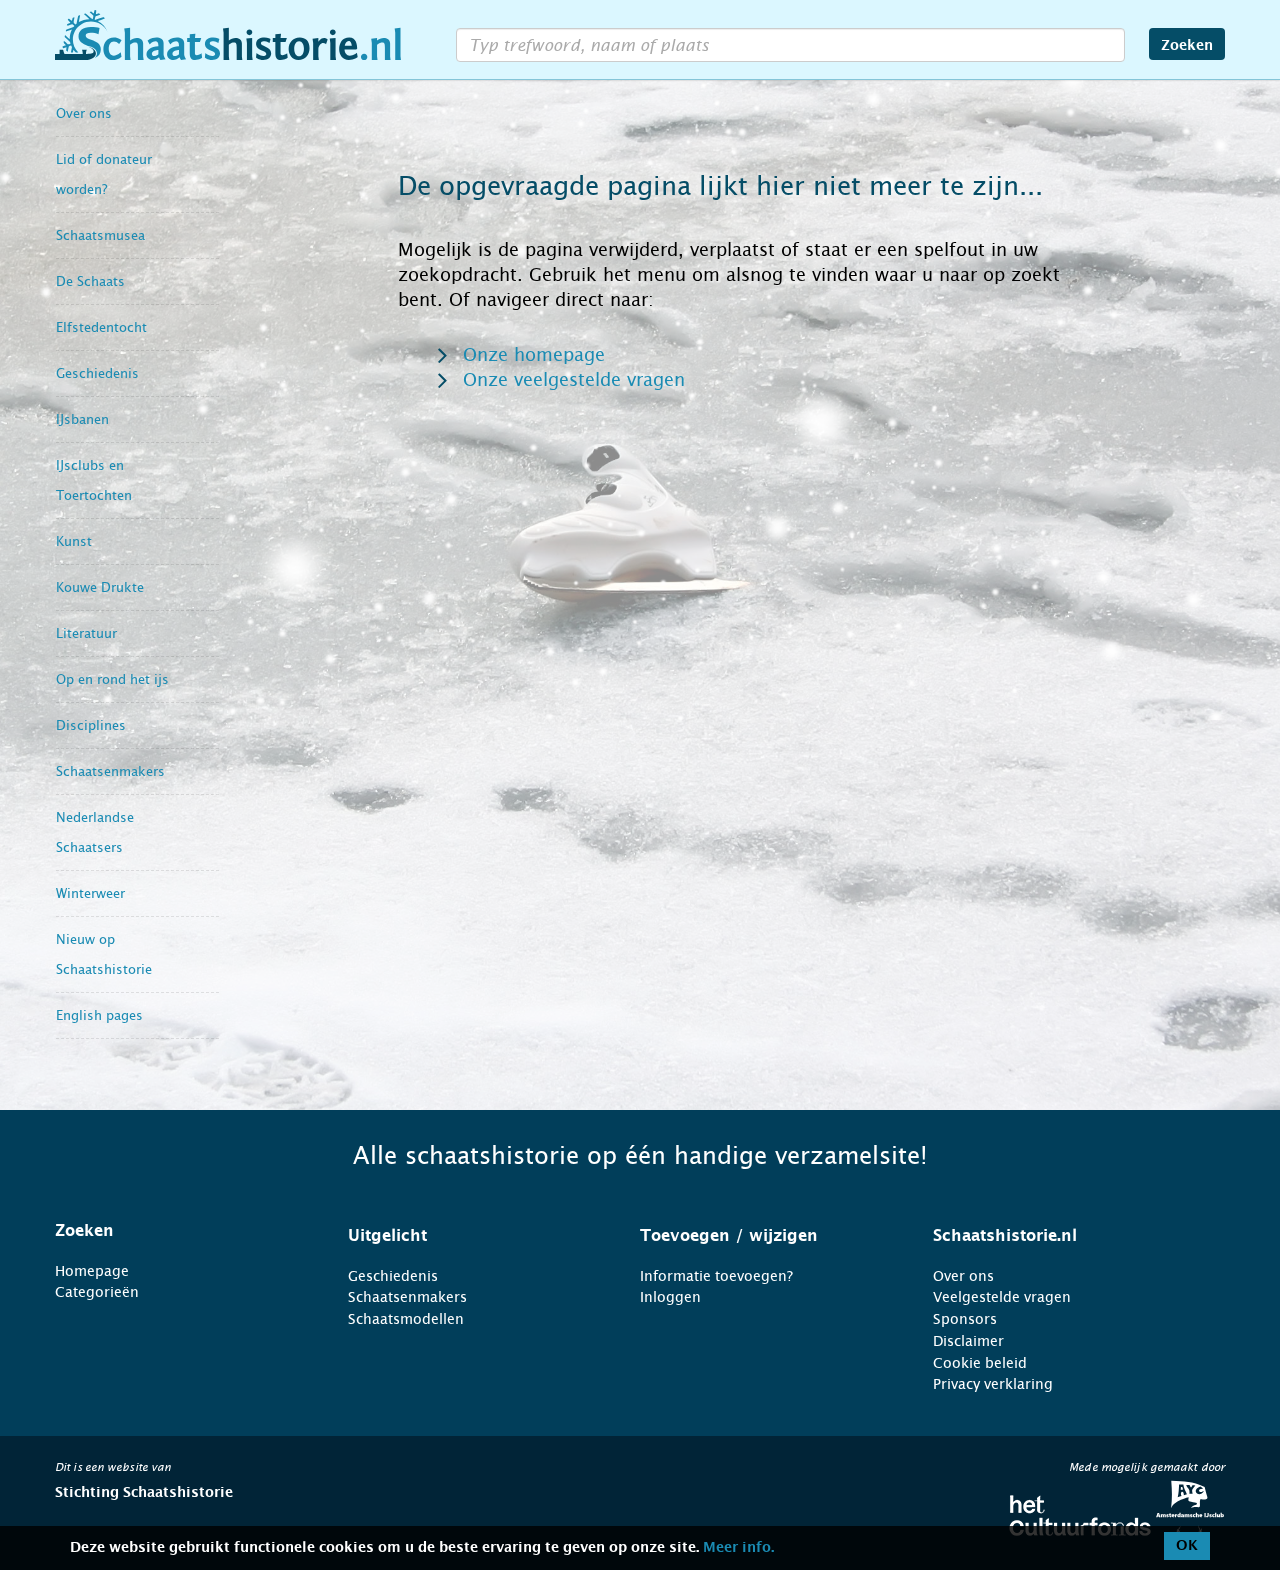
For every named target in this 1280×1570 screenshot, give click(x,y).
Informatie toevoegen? (716, 1276)
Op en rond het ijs (112, 679)
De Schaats (90, 281)
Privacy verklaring (993, 1384)
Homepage (92, 1271)
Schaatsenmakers (110, 771)
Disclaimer (968, 1341)
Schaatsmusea (100, 235)
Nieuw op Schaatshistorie (104, 954)
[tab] (176, 1231)
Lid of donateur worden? (104, 174)
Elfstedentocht (101, 327)
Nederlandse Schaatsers (95, 832)
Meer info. (738, 1548)
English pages (99, 1015)
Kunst (74, 541)
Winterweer (90, 893)
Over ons (84, 113)
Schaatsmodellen (406, 1319)
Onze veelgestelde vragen (574, 380)
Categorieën (97, 1292)
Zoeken (1187, 46)
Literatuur (86, 633)
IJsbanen (82, 419)
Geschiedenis (97, 373)
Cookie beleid (980, 1363)
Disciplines (91, 725)
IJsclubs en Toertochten (94, 480)
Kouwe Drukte (100, 587)
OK (1187, 1546)
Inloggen (670, 1297)
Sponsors (965, 1319)
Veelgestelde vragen (1002, 1297)
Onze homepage (534, 355)
